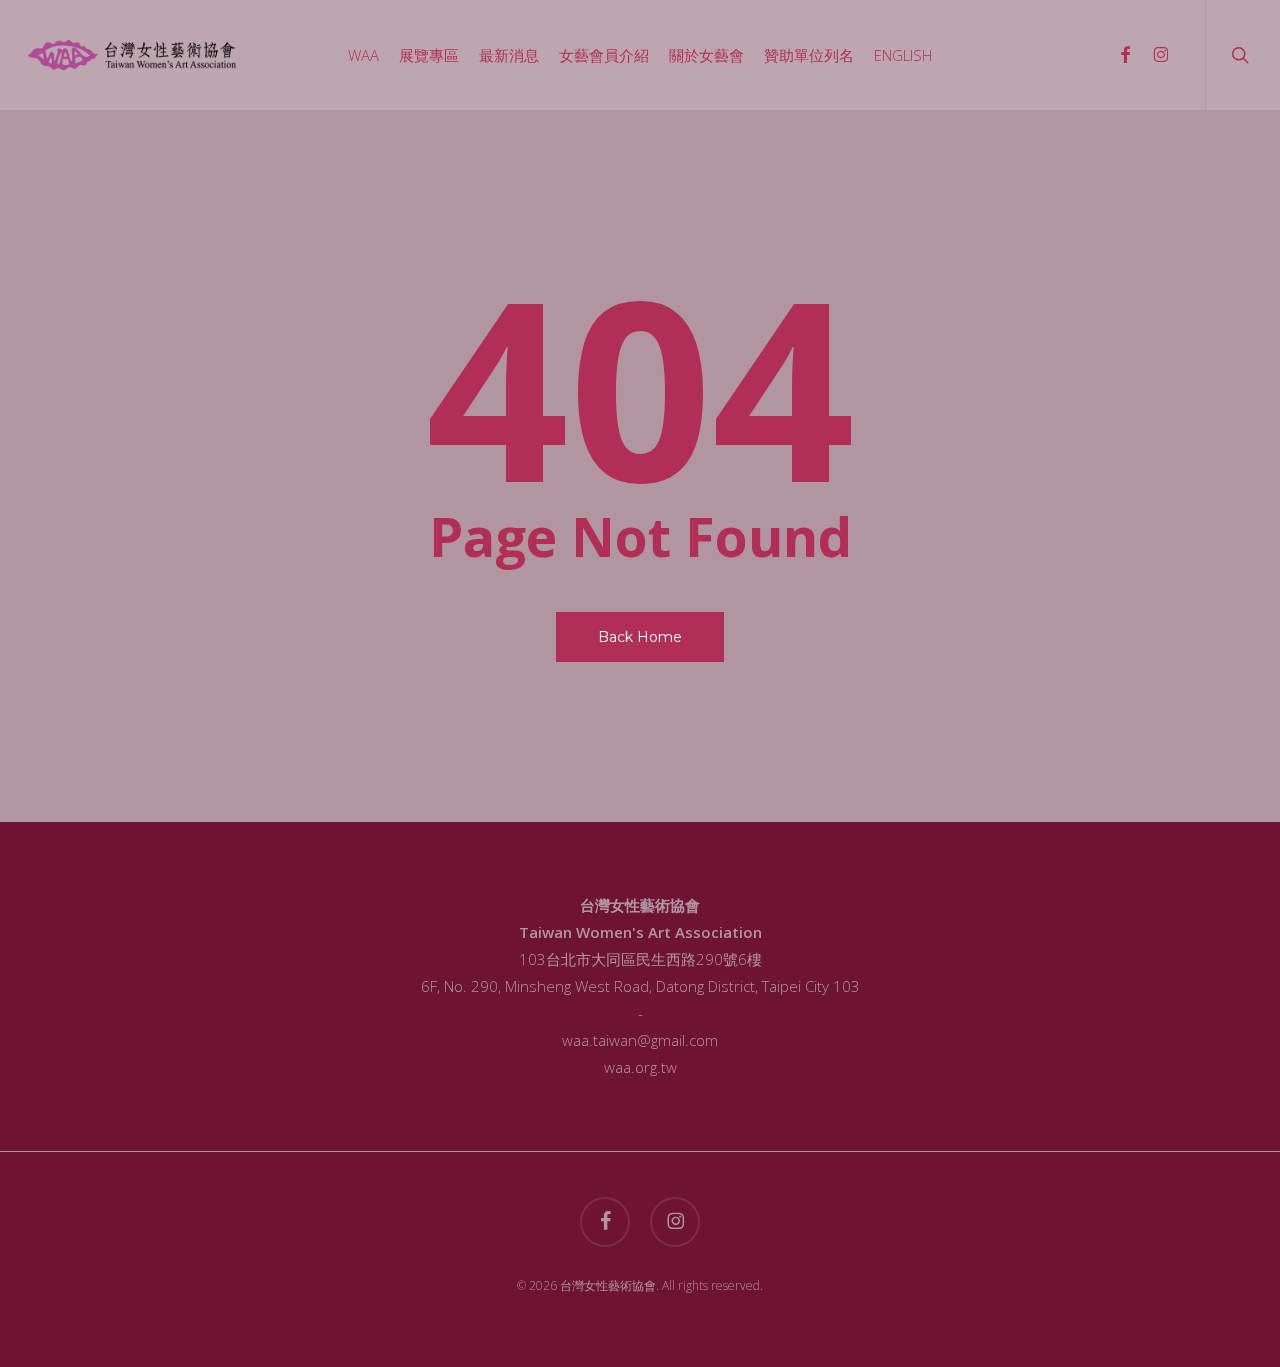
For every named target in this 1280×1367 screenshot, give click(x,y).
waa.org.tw (640, 1067)
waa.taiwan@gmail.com (640, 1040)
